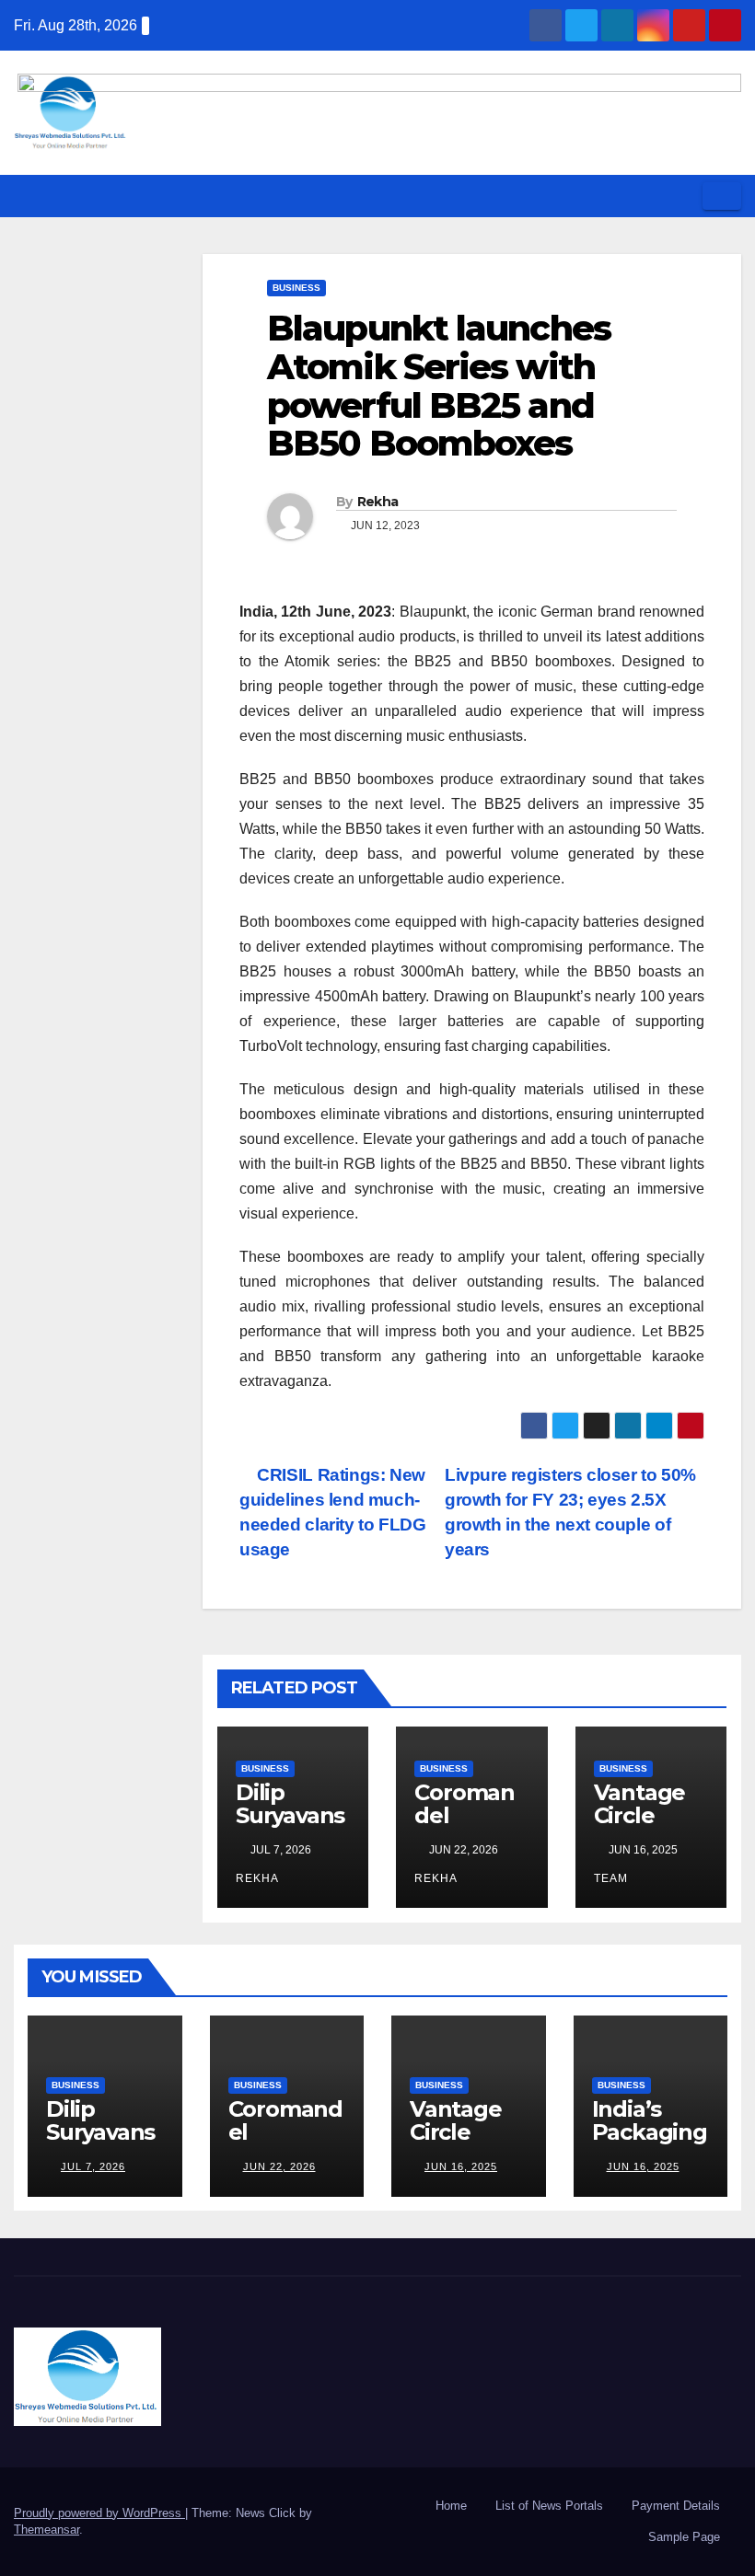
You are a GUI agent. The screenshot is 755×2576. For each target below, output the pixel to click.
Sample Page (684, 2537)
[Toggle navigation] (722, 196)
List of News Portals (549, 2506)
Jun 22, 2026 (279, 2166)
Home (451, 2506)
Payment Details (676, 2506)
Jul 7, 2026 (93, 2166)
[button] (682, 196)
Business (296, 288)
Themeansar (46, 2530)
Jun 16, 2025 (461, 2166)
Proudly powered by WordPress (99, 2513)
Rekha (378, 502)
